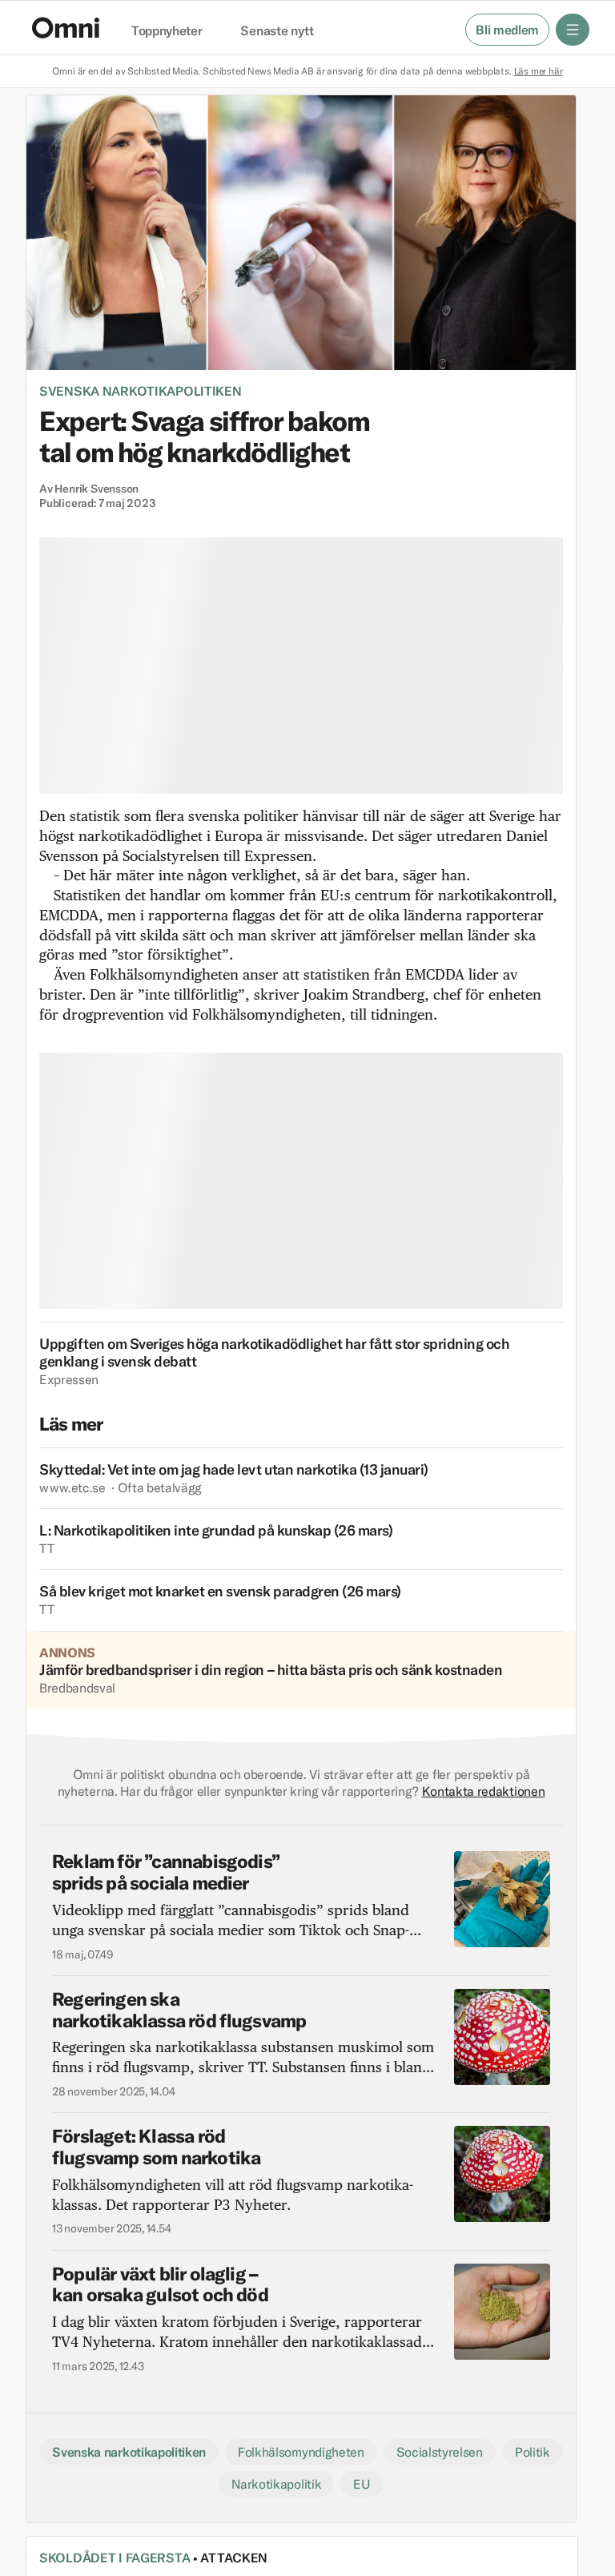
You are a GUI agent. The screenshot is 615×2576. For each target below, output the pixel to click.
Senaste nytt (277, 31)
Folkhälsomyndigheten (301, 2452)
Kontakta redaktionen (484, 1791)
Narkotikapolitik (276, 2484)
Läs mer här (539, 71)
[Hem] (66, 28)
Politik (533, 2452)
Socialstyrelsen (440, 2452)
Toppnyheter (167, 31)
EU (362, 2484)
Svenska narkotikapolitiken (141, 391)
